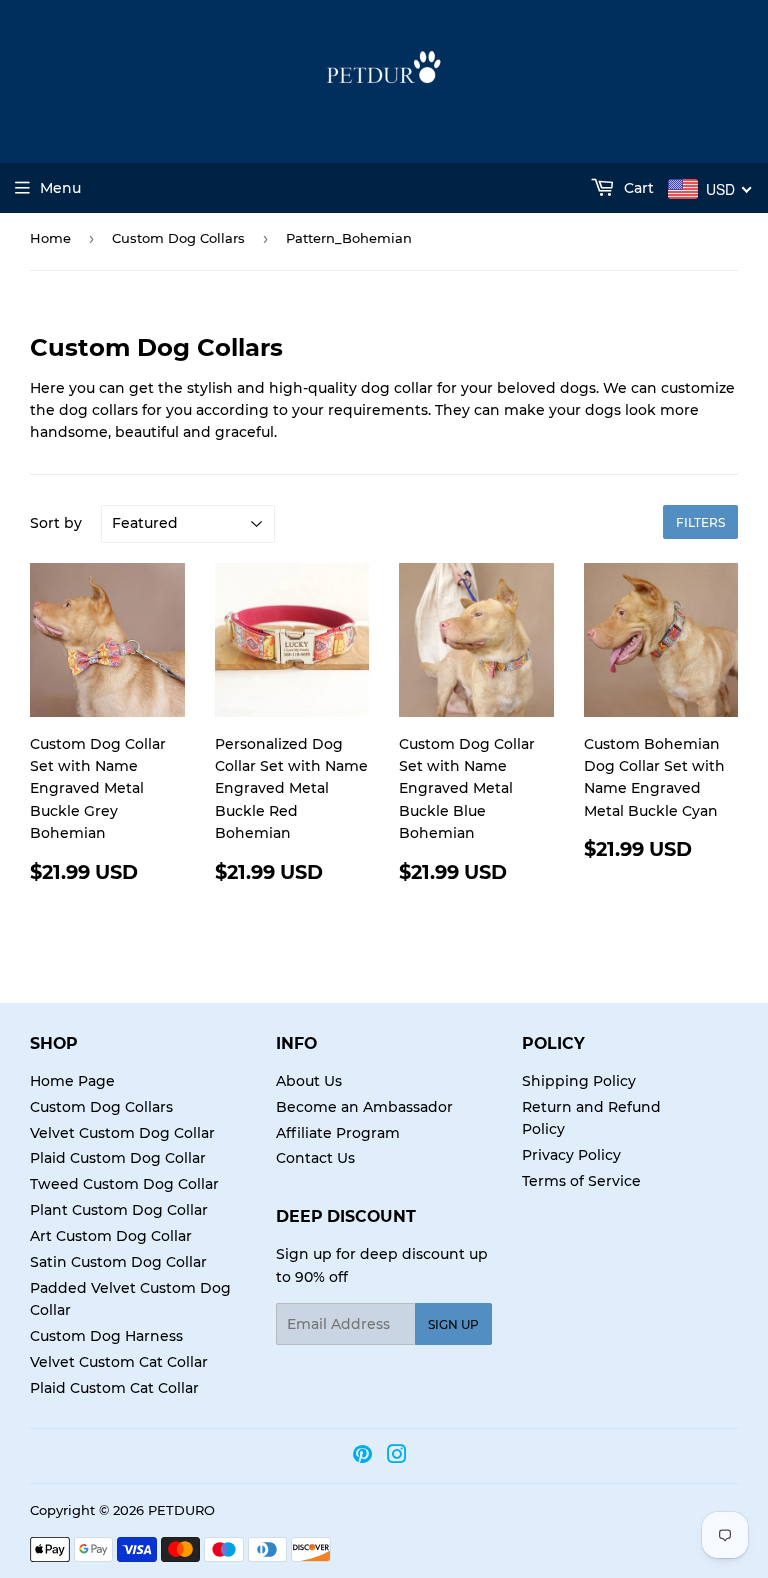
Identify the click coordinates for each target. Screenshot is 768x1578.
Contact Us (315, 1158)
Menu (60, 188)
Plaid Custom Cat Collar (114, 1388)
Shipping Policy (579, 1081)
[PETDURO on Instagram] (397, 1457)
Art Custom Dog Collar (111, 1236)
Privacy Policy (571, 1155)
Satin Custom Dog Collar (118, 1262)
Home (50, 238)
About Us (309, 1081)
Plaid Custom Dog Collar (118, 1158)
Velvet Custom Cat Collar (119, 1362)
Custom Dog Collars (178, 238)
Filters (700, 522)
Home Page (72, 1081)
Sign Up (453, 1324)
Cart (637, 188)
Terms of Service (581, 1181)
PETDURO (181, 1510)
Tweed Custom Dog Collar (124, 1184)
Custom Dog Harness (106, 1336)
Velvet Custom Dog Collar (122, 1133)
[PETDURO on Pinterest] (362, 1457)
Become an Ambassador (364, 1107)
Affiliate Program (338, 1133)
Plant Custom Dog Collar (119, 1210)
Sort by (56, 523)
